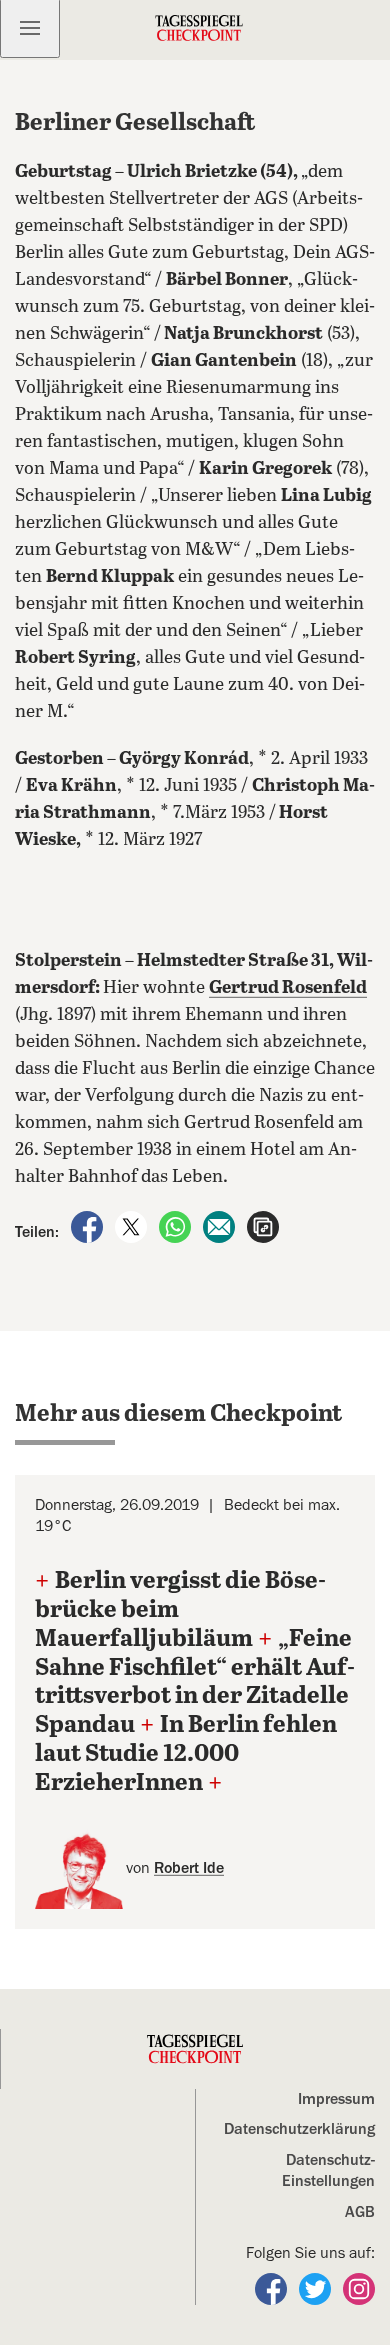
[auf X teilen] (133, 1226)
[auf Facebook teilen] (89, 1226)
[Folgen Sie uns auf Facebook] (273, 2288)
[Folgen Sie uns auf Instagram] (359, 2288)
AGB (360, 2212)
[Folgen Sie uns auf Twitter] (317, 2288)
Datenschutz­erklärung (299, 2129)
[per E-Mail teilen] (221, 1226)
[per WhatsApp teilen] (177, 1226)
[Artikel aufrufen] (263, 1226)
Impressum (336, 2099)
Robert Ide (189, 1868)
